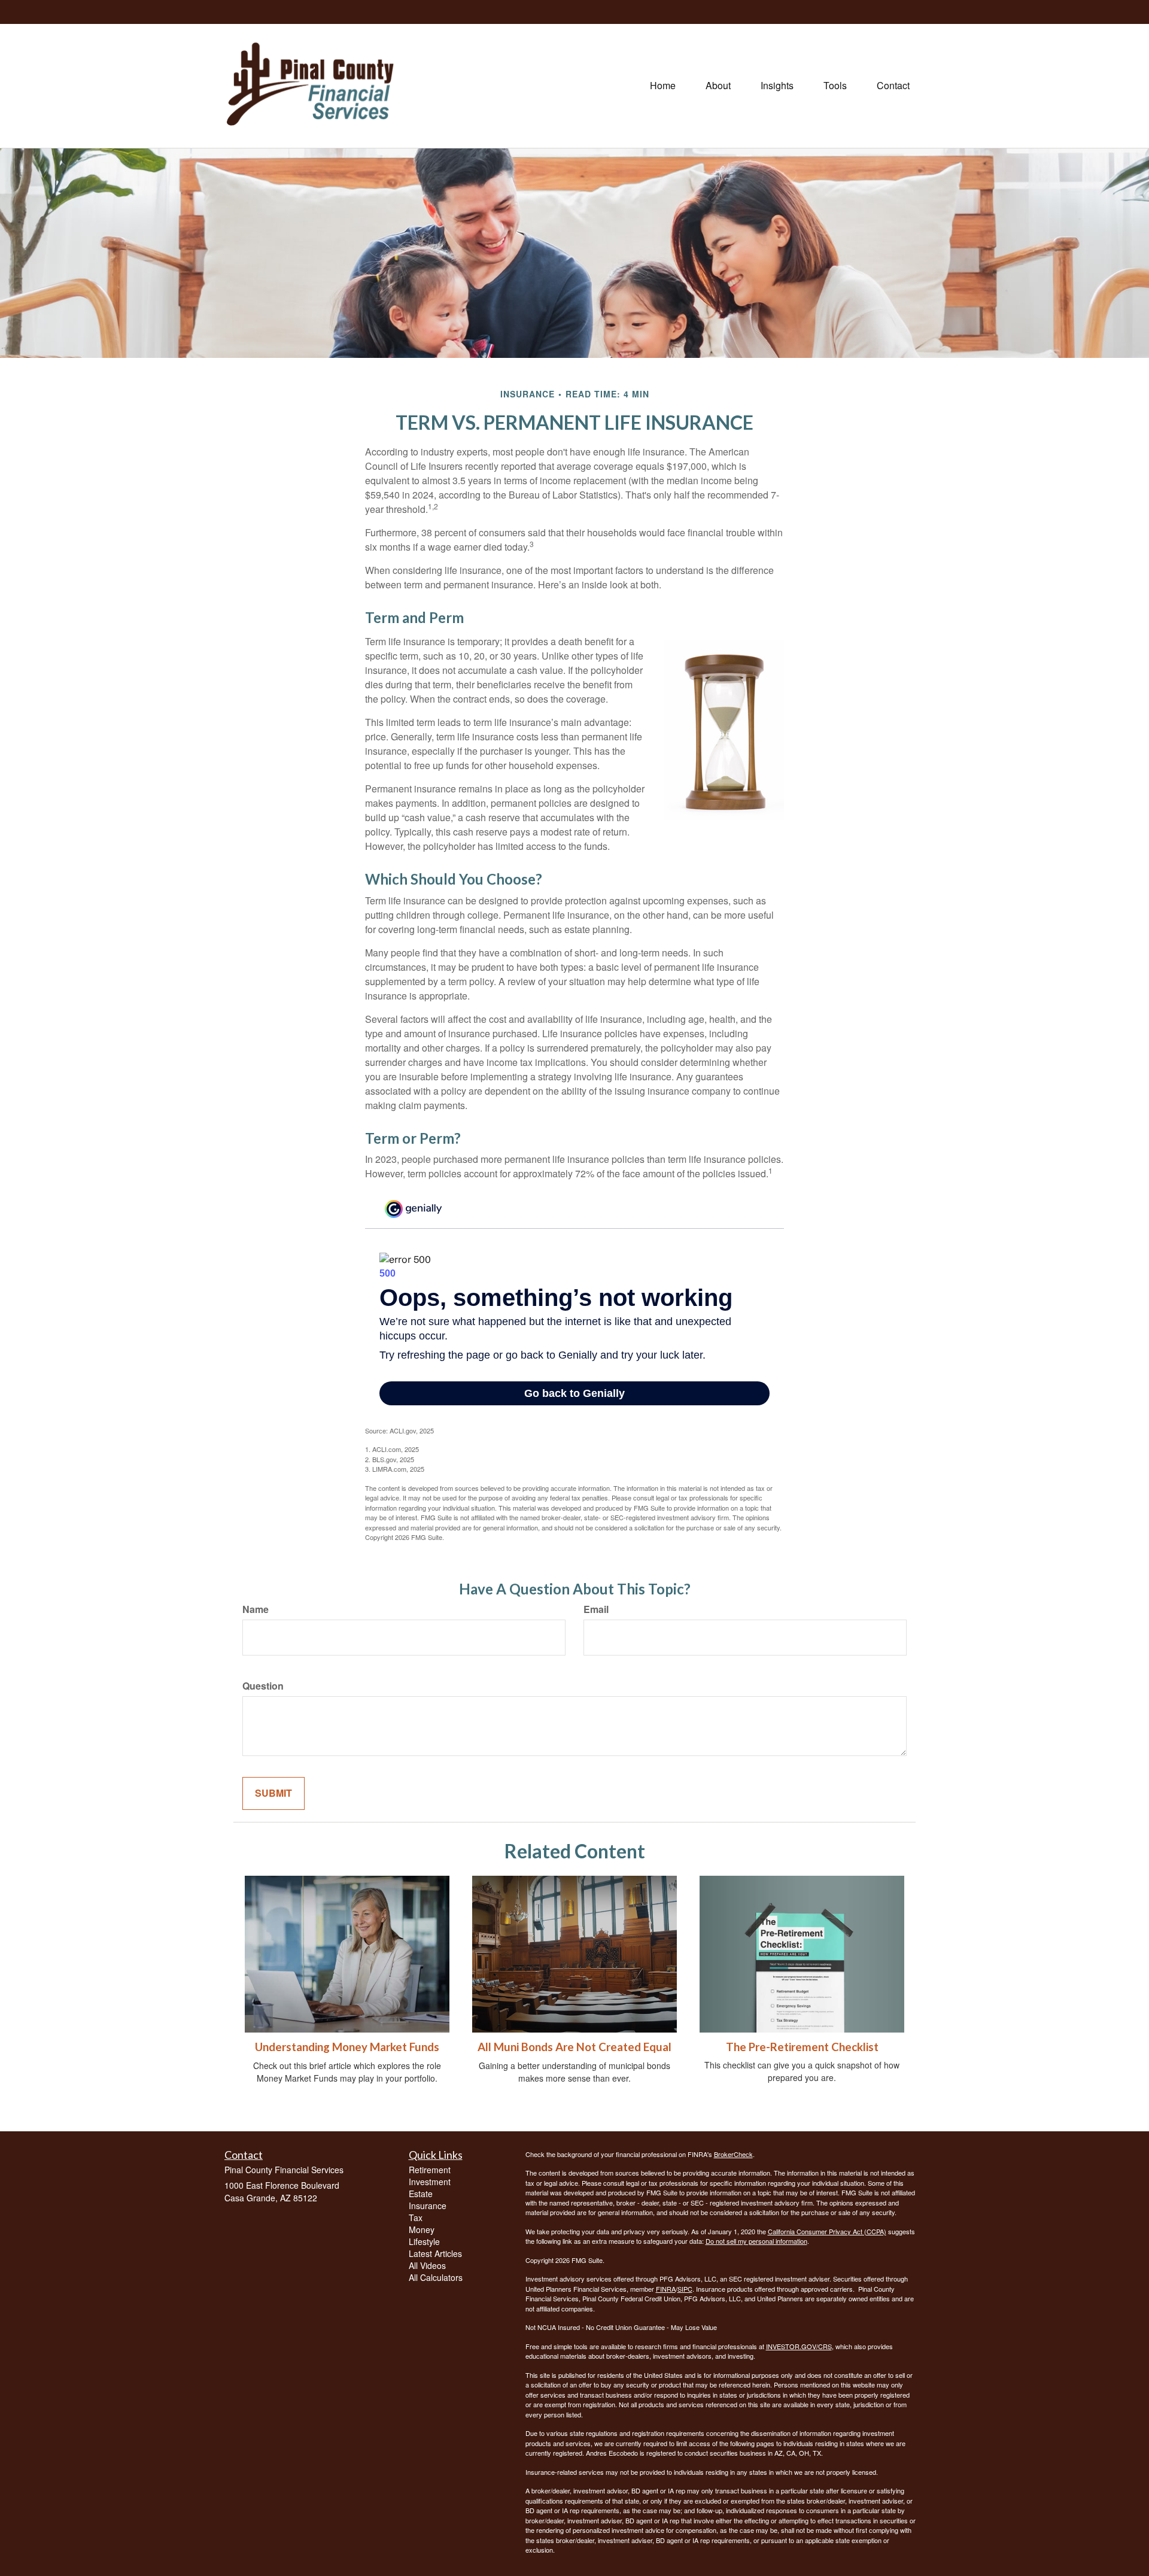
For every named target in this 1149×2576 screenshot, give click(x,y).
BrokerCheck (733, 2154)
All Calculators (436, 2277)
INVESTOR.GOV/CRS (799, 2346)
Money (422, 2229)
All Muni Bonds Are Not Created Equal (574, 2047)
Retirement (430, 2170)
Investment (430, 2182)
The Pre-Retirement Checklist (802, 2047)
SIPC (685, 2289)
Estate (421, 2194)
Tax (416, 2217)
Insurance (428, 2206)
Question (263, 1686)
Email (596, 1609)
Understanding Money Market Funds (347, 2047)
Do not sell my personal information (756, 2241)
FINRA (666, 2289)
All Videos (427, 2265)
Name (256, 1609)
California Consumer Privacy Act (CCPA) (827, 2231)
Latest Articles (435, 2253)
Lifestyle (424, 2241)
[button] (718, 86)
